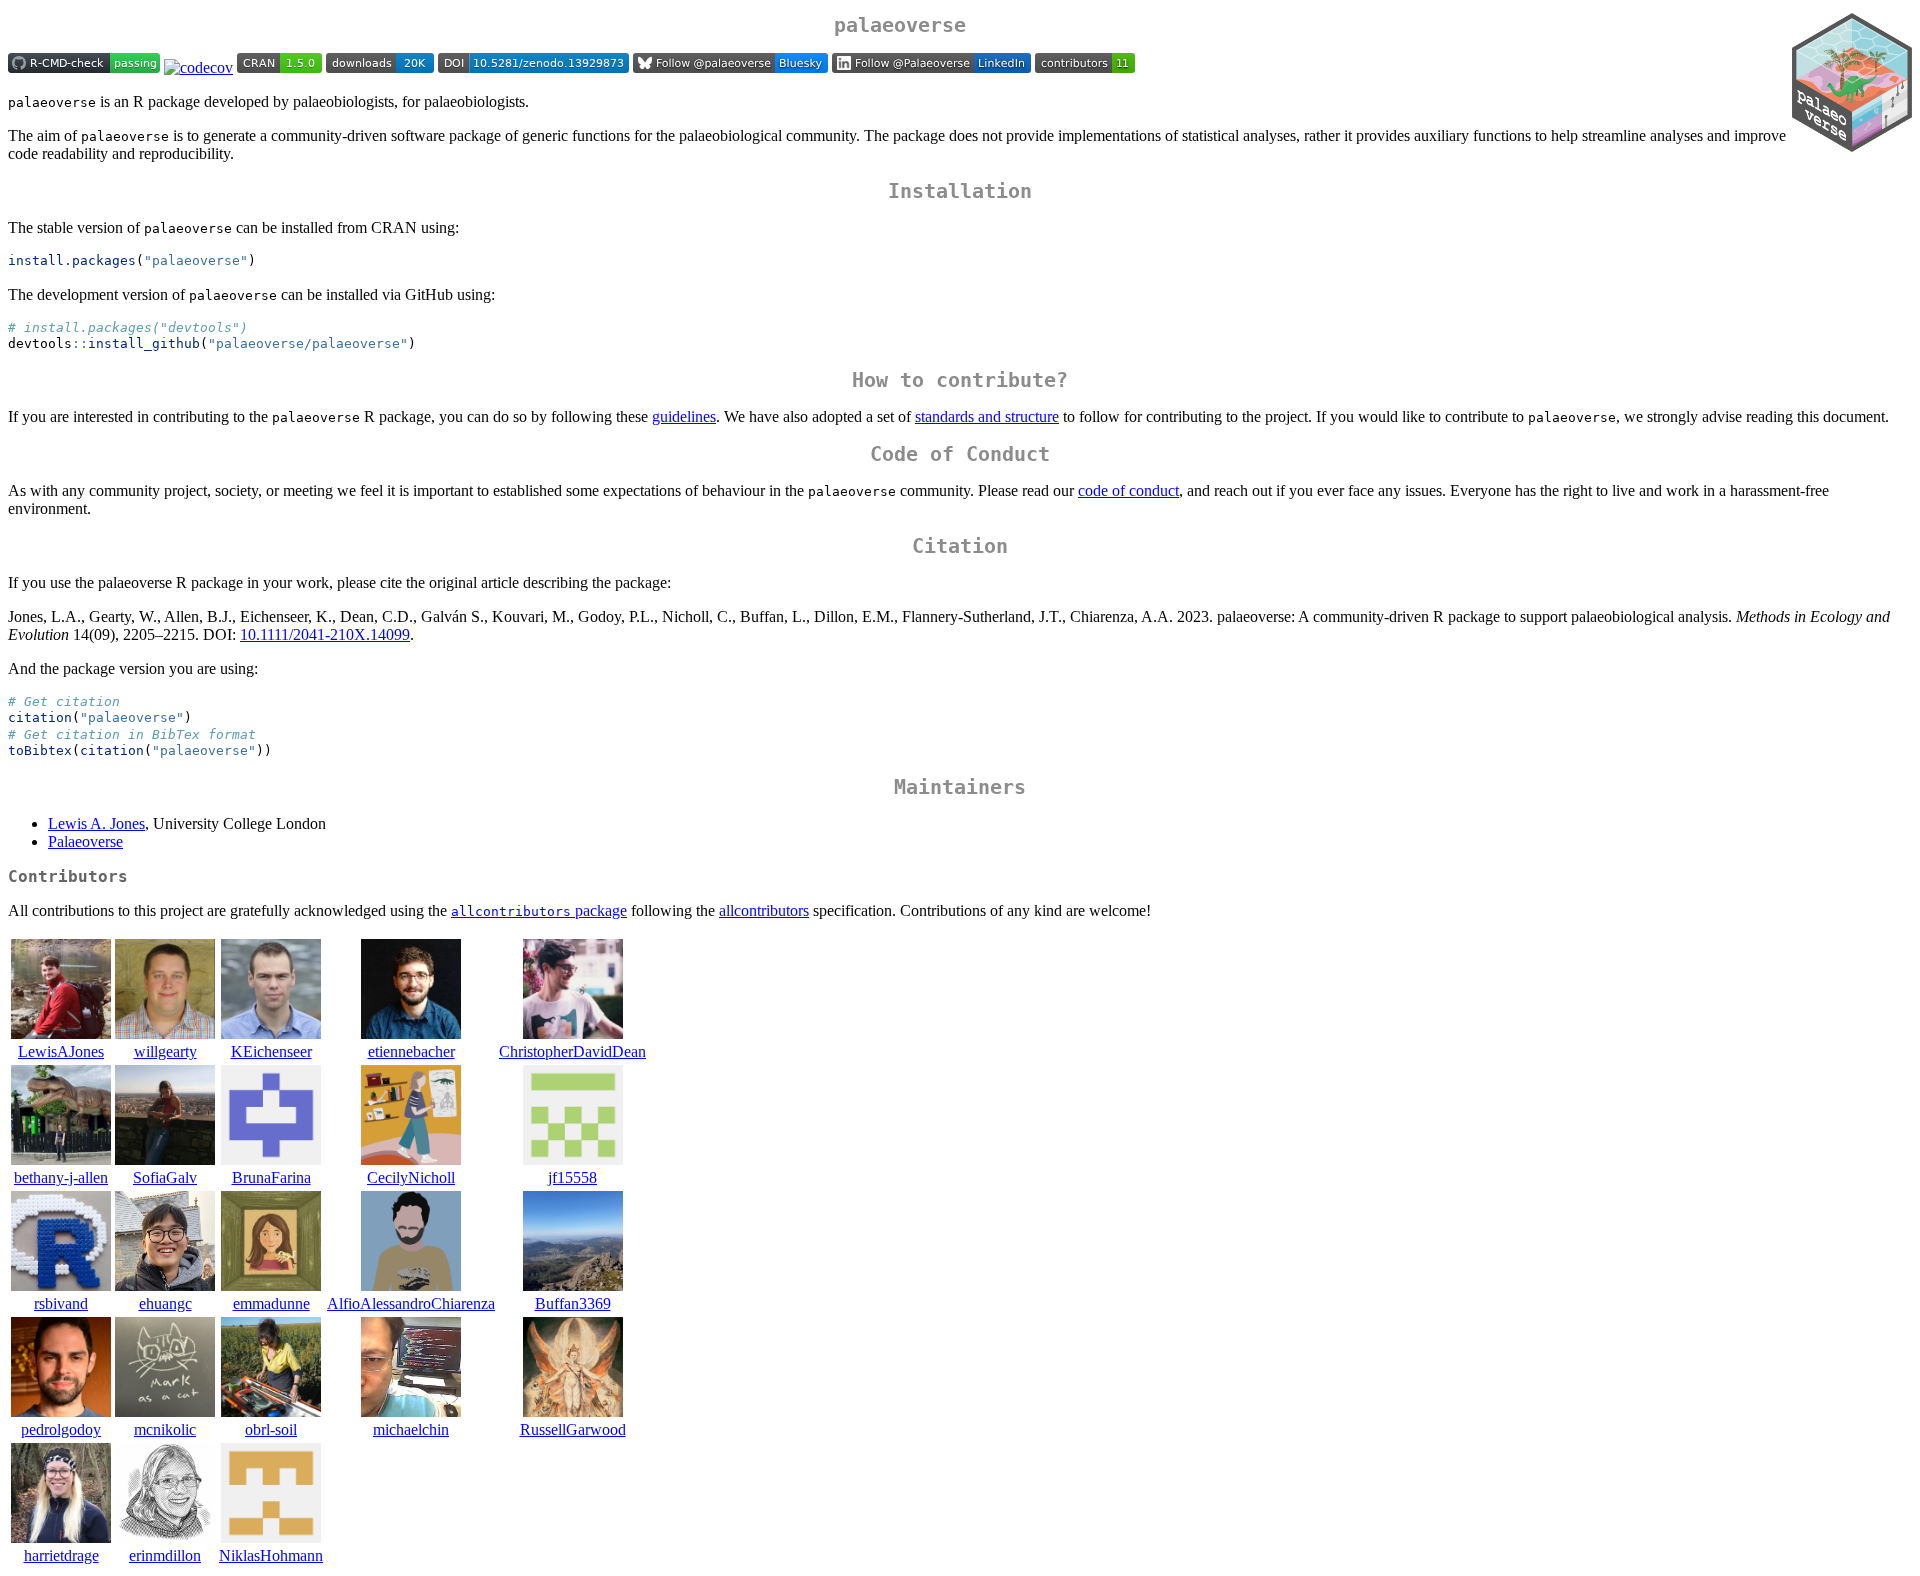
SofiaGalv (165, 1177)
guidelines (684, 416)
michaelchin (411, 1429)
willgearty (165, 1051)
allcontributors (764, 910)
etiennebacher (411, 1051)
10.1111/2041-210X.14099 (325, 634)
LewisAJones (61, 1051)
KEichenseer (271, 1051)
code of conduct (1128, 490)
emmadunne (271, 1303)
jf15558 (572, 1177)
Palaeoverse (85, 841)
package (539, 910)
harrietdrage (61, 1555)
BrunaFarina (271, 1177)
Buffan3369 (573, 1303)
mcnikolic (165, 1429)
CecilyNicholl (411, 1177)
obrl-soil (271, 1429)
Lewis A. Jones (96, 823)
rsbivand (61, 1303)
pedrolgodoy (61, 1429)
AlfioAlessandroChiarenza (411, 1303)
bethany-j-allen (61, 1177)
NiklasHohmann (271, 1555)
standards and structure (987, 416)
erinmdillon (165, 1555)
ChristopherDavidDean (572, 1051)
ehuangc (165, 1303)
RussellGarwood (573, 1429)
